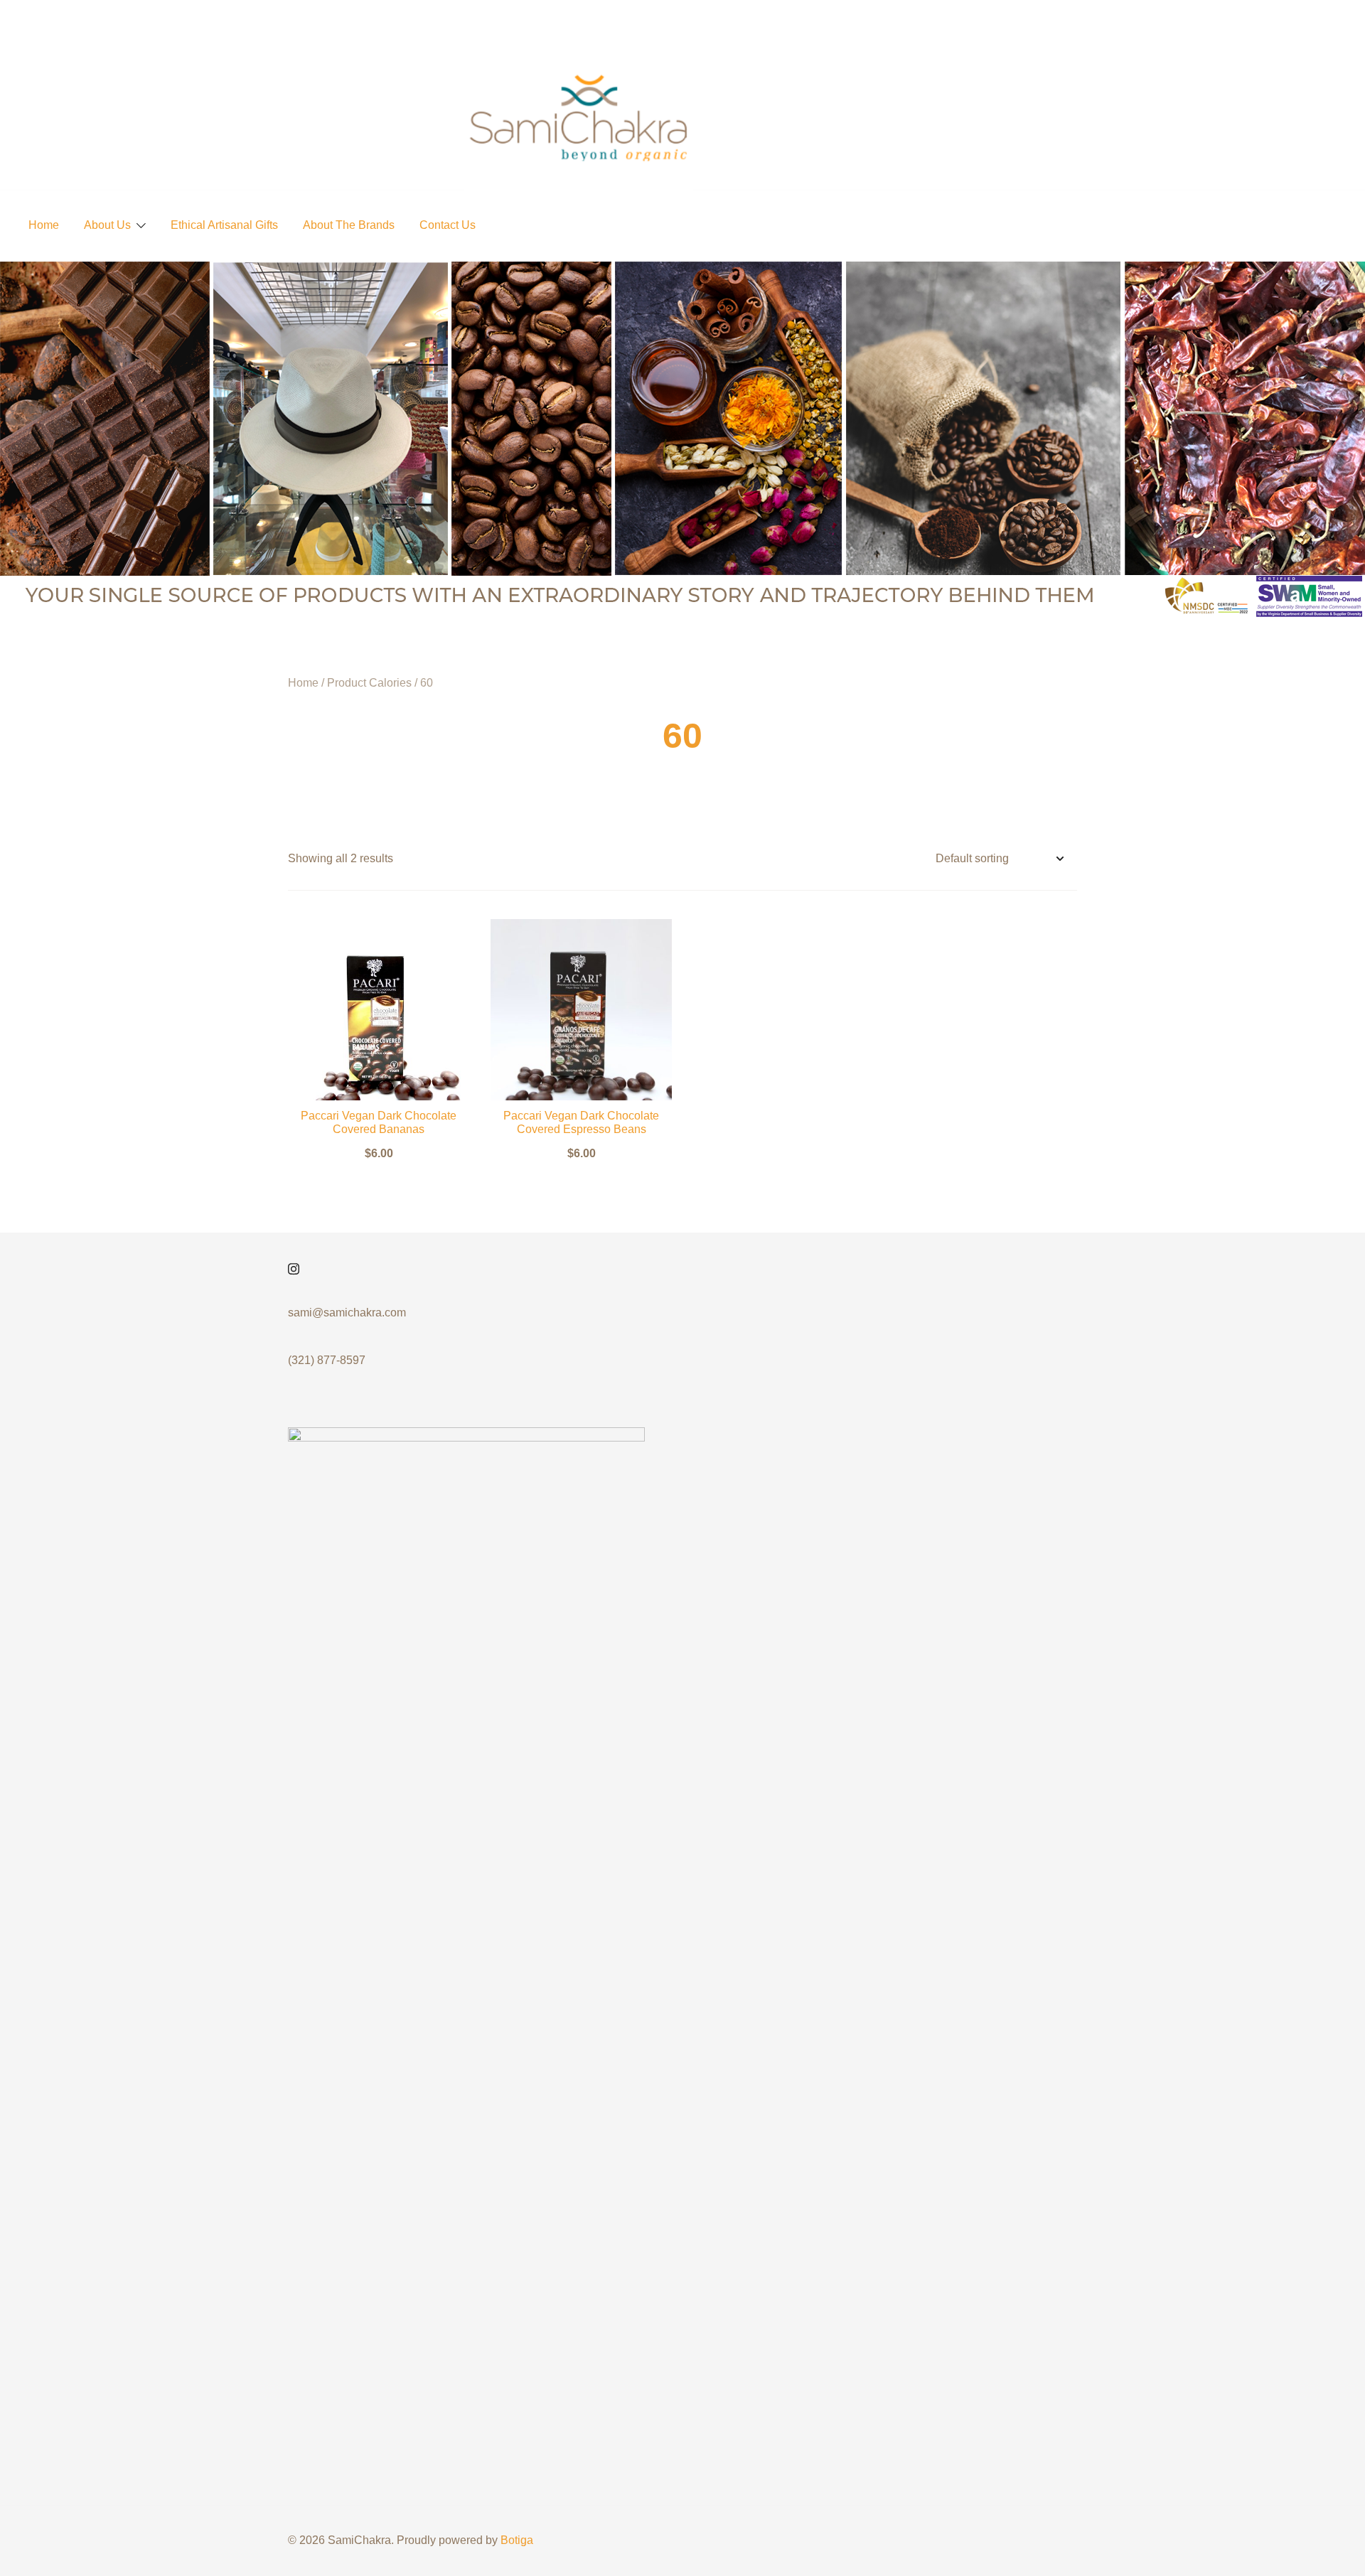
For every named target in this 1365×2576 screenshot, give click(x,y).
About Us (107, 225)
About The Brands (349, 225)
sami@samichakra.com (347, 1313)
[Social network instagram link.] (294, 1268)
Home (44, 225)
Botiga (517, 2540)
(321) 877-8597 (327, 1360)
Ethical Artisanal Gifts (224, 225)
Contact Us (448, 225)
